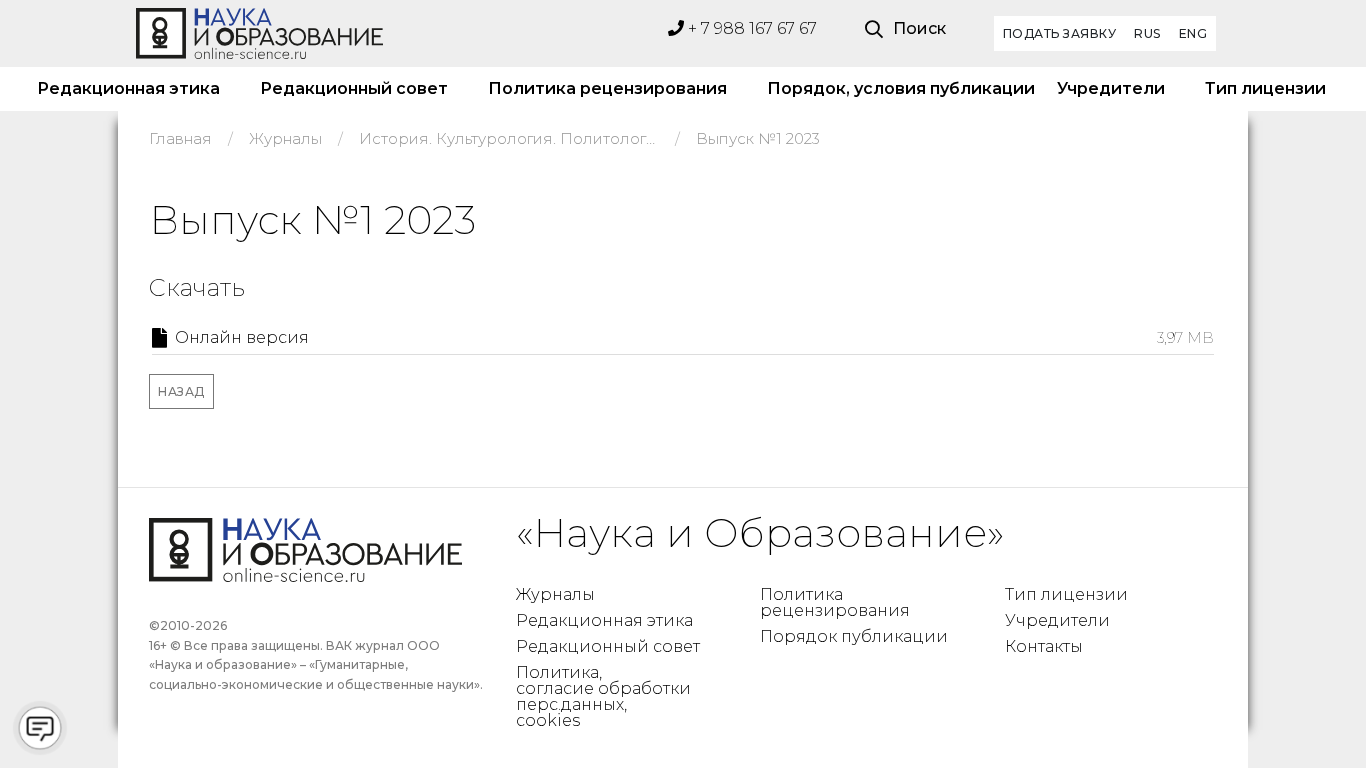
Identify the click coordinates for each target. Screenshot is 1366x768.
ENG (1193, 33)
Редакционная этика (128, 88)
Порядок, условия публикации (892, 88)
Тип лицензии (1265, 88)
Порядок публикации (854, 636)
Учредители (1111, 88)
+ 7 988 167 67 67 (750, 28)
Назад (181, 391)
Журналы (555, 594)
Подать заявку (1060, 33)
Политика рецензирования (607, 88)
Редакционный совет (354, 88)
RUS (1147, 33)
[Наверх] (1310, 712)
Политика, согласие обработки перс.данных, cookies (603, 696)
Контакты (1044, 646)
